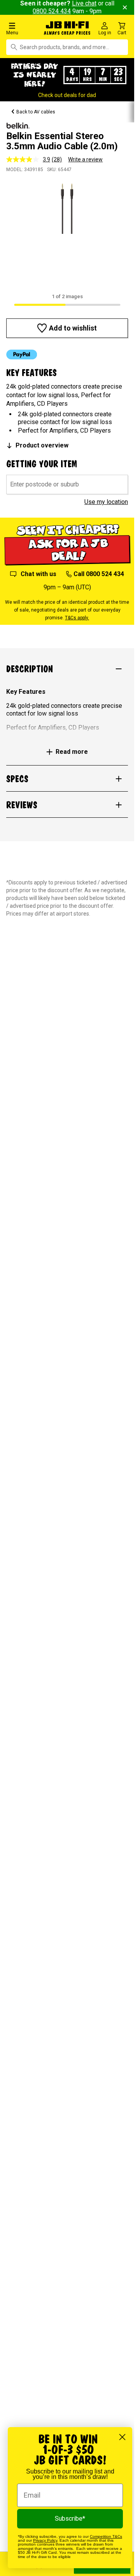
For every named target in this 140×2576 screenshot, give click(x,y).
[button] (23, 28)
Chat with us (38, 574)
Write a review (85, 159)
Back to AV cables (36, 112)
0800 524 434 (52, 11)
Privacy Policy (45, 2540)
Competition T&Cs (106, 2536)
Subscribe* (70, 2519)
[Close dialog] (122, 2437)
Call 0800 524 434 (99, 574)
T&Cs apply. (77, 618)
